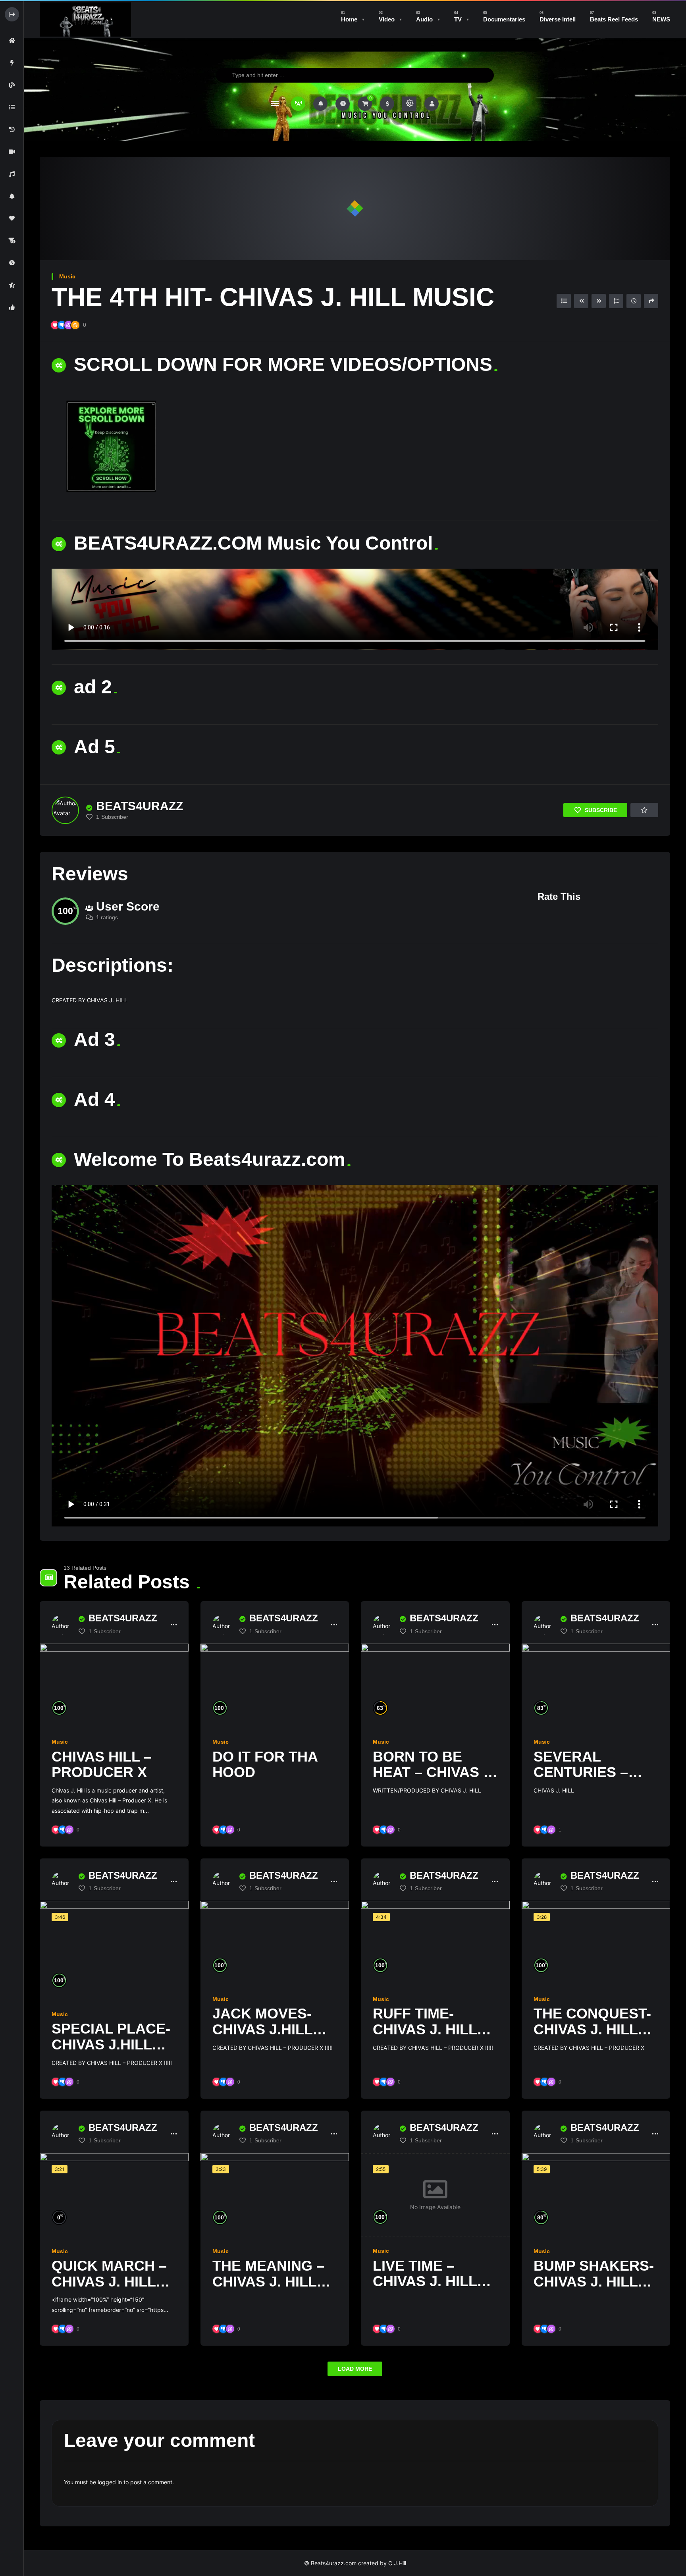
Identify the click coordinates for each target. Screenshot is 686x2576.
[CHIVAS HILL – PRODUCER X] (114, 1685)
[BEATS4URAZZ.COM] (85, 19)
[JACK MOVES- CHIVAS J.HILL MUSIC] (275, 1943)
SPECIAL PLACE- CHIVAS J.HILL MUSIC (111, 2044)
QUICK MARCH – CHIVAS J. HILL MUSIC (109, 2281)
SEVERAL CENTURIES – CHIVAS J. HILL (586, 1772)
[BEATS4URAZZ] (65, 810)
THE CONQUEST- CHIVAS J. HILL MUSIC (592, 2029)
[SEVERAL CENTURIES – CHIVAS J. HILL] (596, 1685)
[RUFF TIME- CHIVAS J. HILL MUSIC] (435, 1943)
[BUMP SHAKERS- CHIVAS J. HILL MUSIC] (596, 2195)
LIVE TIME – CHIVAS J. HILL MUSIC (425, 2281)
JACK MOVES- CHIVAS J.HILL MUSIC (262, 2029)
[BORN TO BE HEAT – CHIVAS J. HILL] (435, 1685)
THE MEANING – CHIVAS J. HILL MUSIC (268, 2281)
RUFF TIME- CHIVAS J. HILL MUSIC (425, 2029)
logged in (110, 2482)
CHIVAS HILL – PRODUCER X (102, 1765)
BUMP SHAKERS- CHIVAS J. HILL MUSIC (594, 2281)
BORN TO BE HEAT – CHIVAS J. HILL (434, 1772)
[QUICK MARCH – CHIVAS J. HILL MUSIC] (114, 2195)
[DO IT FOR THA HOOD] (275, 1685)
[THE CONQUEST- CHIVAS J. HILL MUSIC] (596, 1943)
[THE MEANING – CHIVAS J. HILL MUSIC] (275, 2195)
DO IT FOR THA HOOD (265, 1765)
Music (67, 276)
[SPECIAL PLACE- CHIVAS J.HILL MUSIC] (114, 1950)
